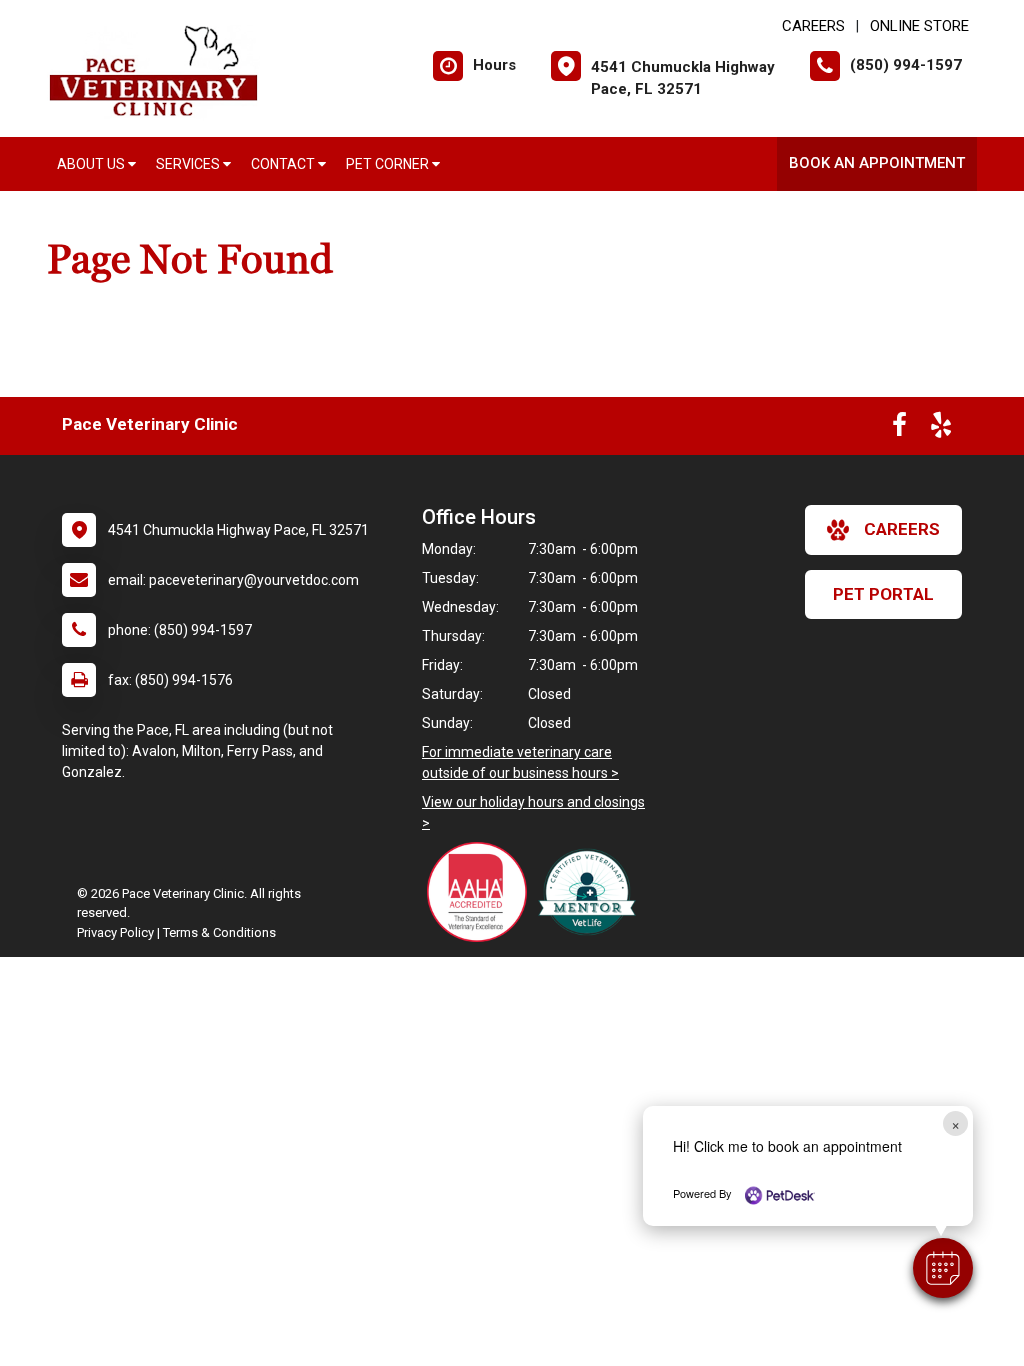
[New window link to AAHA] (482, 892)
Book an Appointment (877, 163)
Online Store (919, 26)
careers (902, 529)
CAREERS (813, 26)
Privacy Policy (115, 932)
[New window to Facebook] (899, 429)
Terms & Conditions (219, 932)
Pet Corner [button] (389, 164)
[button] (943, 1268)
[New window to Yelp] (941, 429)
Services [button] (189, 164)
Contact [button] (284, 164)
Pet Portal (883, 594)
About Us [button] (92, 164)
